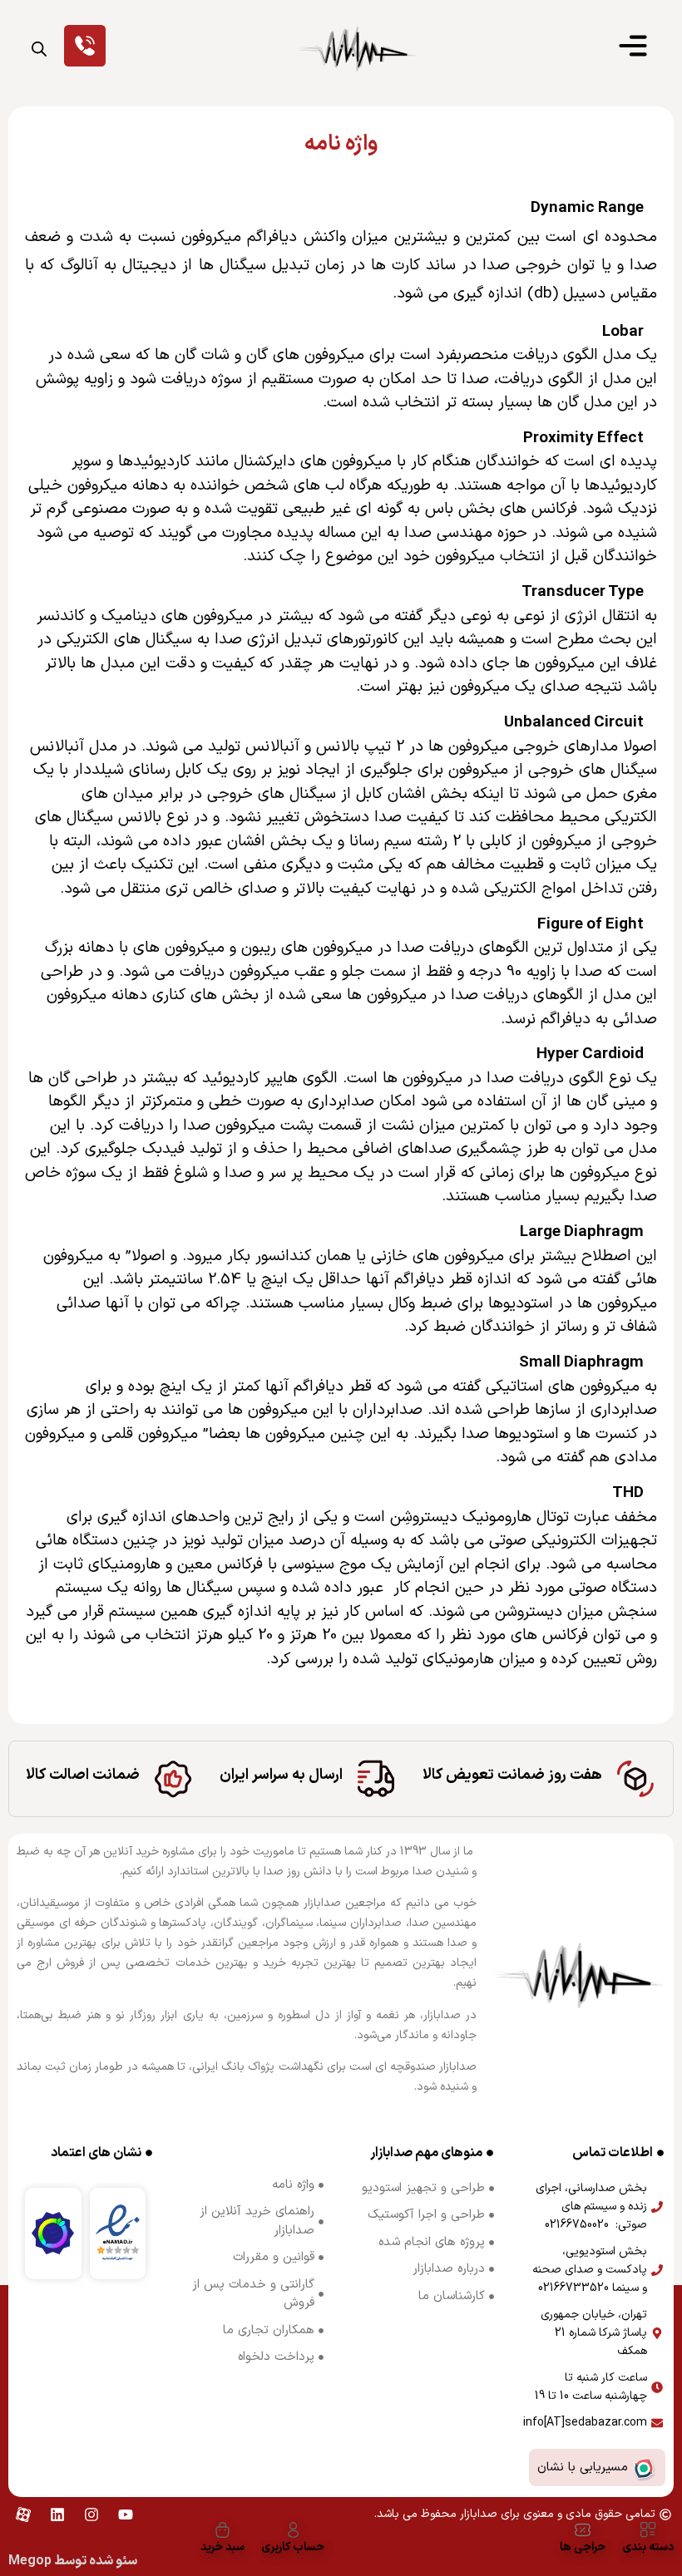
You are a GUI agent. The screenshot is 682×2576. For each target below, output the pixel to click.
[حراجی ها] (583, 2530)
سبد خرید (222, 2547)
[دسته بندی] (648, 2530)
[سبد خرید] (222, 2530)
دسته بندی (648, 2547)
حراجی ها (583, 2547)
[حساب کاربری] (293, 2530)
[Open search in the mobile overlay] (39, 49)
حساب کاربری (293, 2547)
